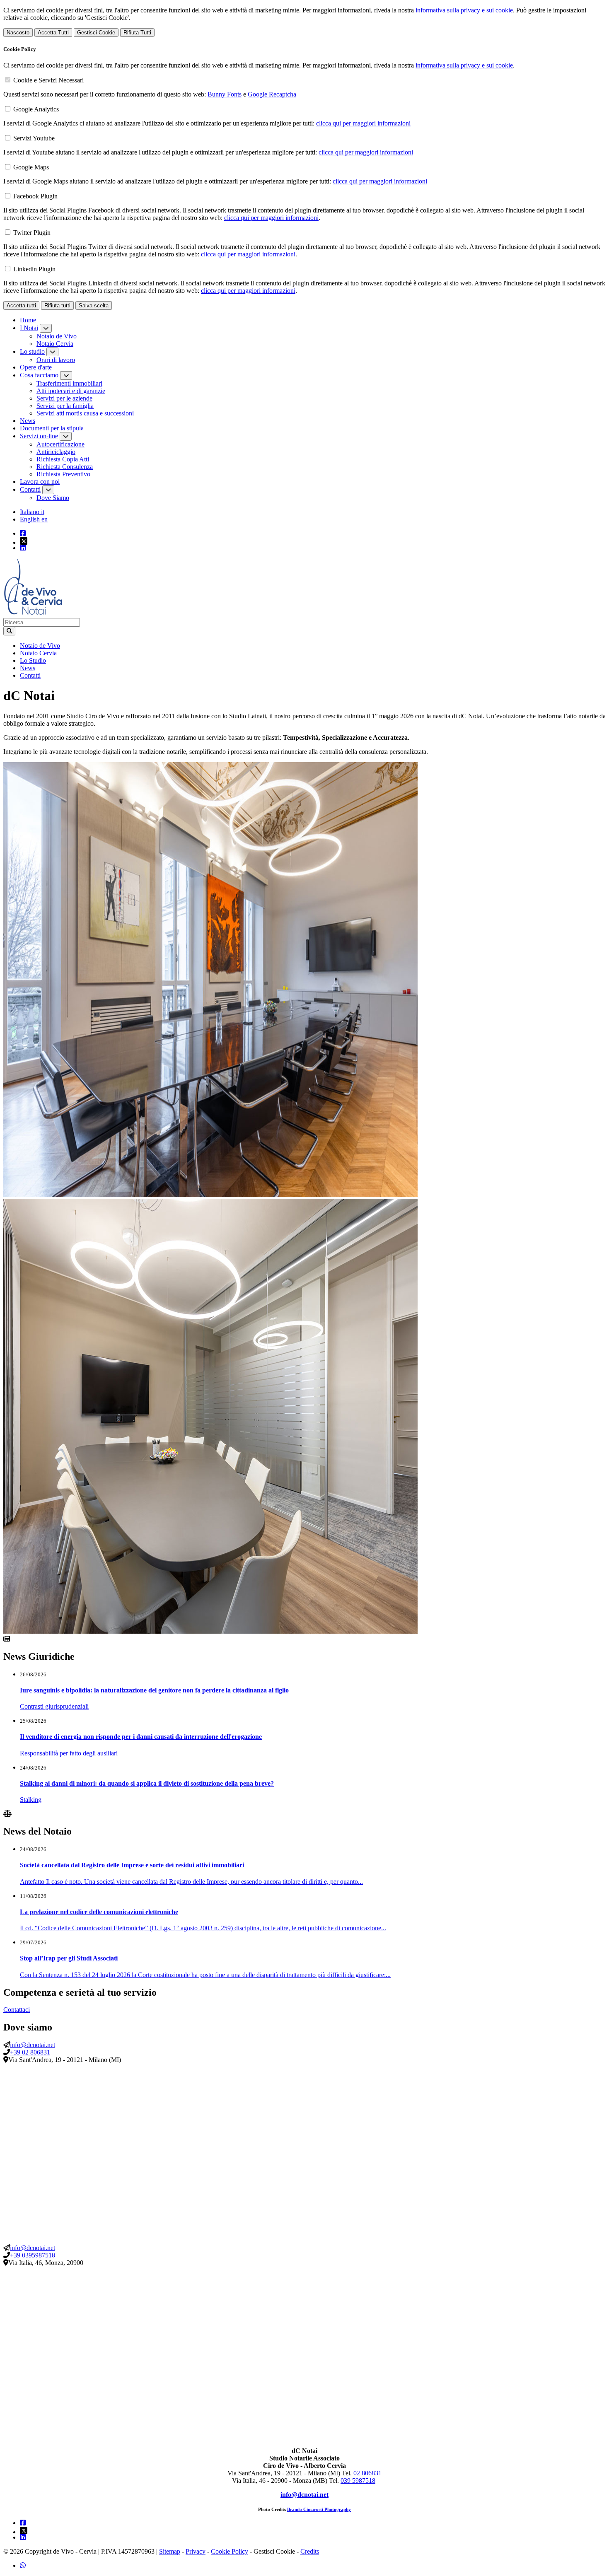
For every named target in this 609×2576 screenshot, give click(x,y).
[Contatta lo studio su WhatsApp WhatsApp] (23, 2565)
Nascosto (18, 33)
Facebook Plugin (35, 196)
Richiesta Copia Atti (63, 459)
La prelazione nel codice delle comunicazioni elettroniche (99, 1912)
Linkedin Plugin (34, 269)
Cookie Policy (230, 2551)
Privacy (196, 2551)
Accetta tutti (21, 305)
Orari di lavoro (56, 360)
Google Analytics (36, 109)
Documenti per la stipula (52, 428)
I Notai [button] (29, 328)
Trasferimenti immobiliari (69, 383)
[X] (313, 541)
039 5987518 (358, 2481)
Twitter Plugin (32, 233)
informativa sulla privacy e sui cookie (464, 10)
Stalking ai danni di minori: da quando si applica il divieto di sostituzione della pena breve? (147, 1783)
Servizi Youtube (34, 138)
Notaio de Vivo (57, 336)
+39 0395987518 (33, 2255)
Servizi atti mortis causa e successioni (85, 413)
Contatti (30, 489)
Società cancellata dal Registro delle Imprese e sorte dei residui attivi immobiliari (132, 1865)
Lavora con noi (40, 482)
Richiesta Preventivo (63, 474)
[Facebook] (23, 533)
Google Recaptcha (272, 94)
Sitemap (170, 2551)
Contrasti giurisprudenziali (54, 1706)
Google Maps (31, 167)
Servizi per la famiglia (65, 406)
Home (28, 320)
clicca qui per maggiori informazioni (363, 123)
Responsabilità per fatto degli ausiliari (69, 1753)
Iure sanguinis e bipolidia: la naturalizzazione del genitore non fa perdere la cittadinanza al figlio (154, 1690)
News (28, 421)
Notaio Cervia (55, 344)
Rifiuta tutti (57, 305)
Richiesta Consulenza (65, 467)
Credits (310, 2551)
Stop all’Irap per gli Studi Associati (69, 1958)
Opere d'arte (36, 367)
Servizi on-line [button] (39, 436)
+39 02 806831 (30, 2052)
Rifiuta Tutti (137, 33)
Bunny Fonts (225, 94)
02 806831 (367, 2473)
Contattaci (17, 2010)
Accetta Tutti (53, 33)
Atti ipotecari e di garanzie (71, 391)
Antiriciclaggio (56, 452)
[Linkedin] (23, 548)
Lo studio (32, 351)
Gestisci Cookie (96, 33)
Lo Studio (33, 660)
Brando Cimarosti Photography (319, 2510)
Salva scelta (94, 305)
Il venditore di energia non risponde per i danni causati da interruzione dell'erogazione (141, 1737)
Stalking (31, 1800)
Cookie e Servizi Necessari (48, 80)
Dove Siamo (53, 498)
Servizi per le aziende (64, 398)
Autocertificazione (60, 444)
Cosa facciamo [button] (39, 375)
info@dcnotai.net (33, 2045)
